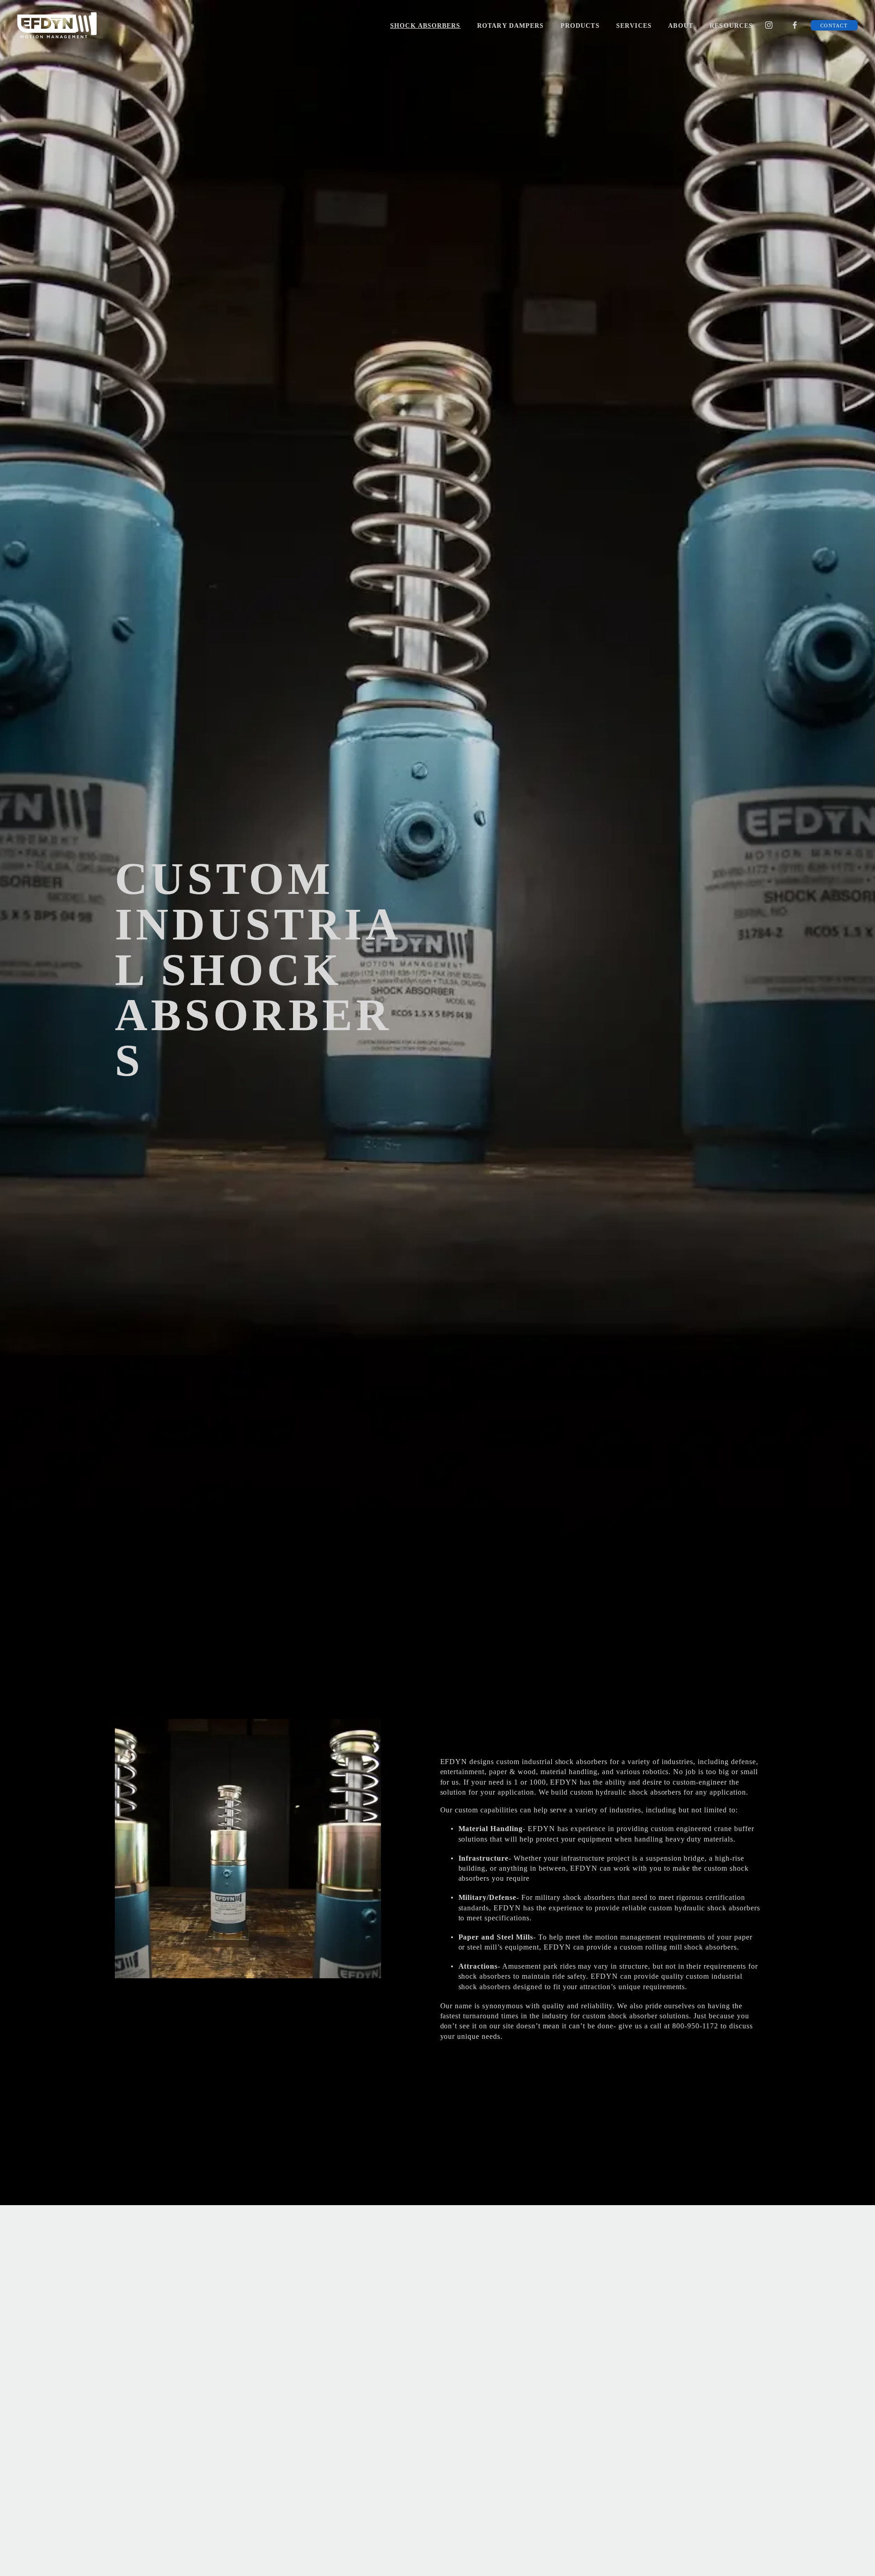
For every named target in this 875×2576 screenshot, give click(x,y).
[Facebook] (795, 25)
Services (634, 26)
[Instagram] (769, 25)
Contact (834, 26)
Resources (731, 26)
